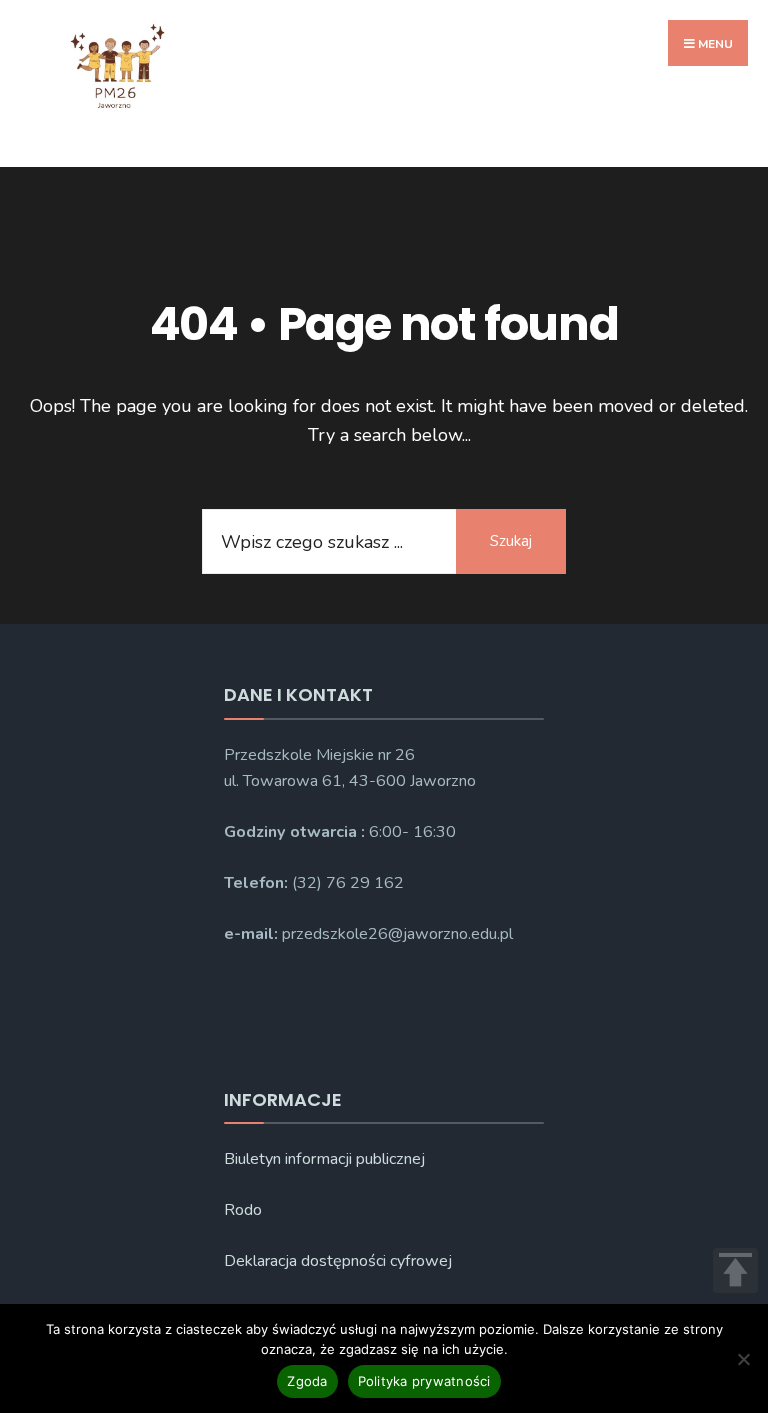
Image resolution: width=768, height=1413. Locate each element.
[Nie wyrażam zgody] (743, 1359)
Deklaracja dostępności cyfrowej (338, 1261)
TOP (735, 1270)
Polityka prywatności (424, 1381)
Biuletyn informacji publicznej (324, 1159)
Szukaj (511, 541)
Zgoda (307, 1381)
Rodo (243, 1210)
